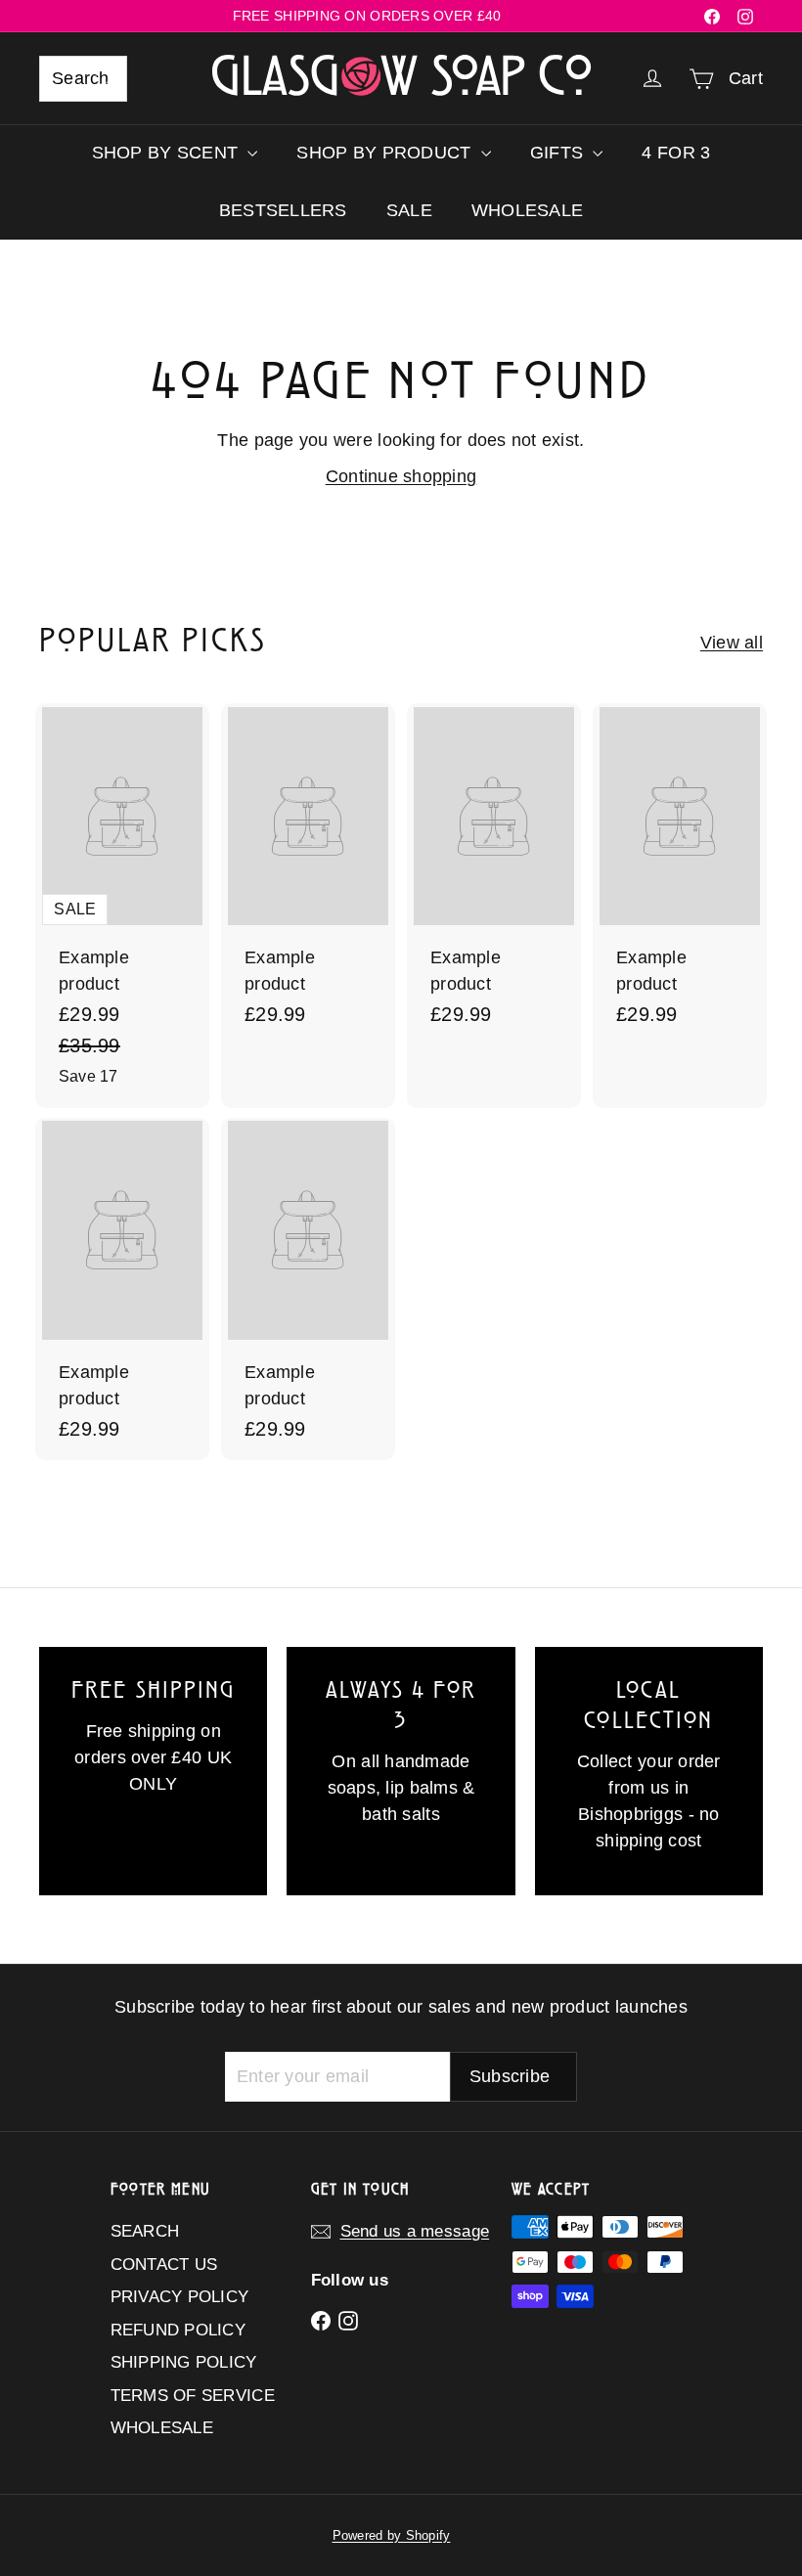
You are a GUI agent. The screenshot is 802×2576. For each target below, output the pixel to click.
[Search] (104, 79)
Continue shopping (401, 476)
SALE (409, 210)
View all (732, 643)
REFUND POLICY (178, 2330)
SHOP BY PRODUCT (386, 153)
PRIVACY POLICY (180, 2297)
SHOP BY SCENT (168, 153)
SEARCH (145, 2231)
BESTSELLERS (283, 210)
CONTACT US (164, 2265)
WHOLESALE (527, 210)
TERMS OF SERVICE (193, 2396)
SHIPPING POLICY (184, 2362)
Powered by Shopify (392, 2535)
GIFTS (559, 153)
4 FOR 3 (676, 153)
